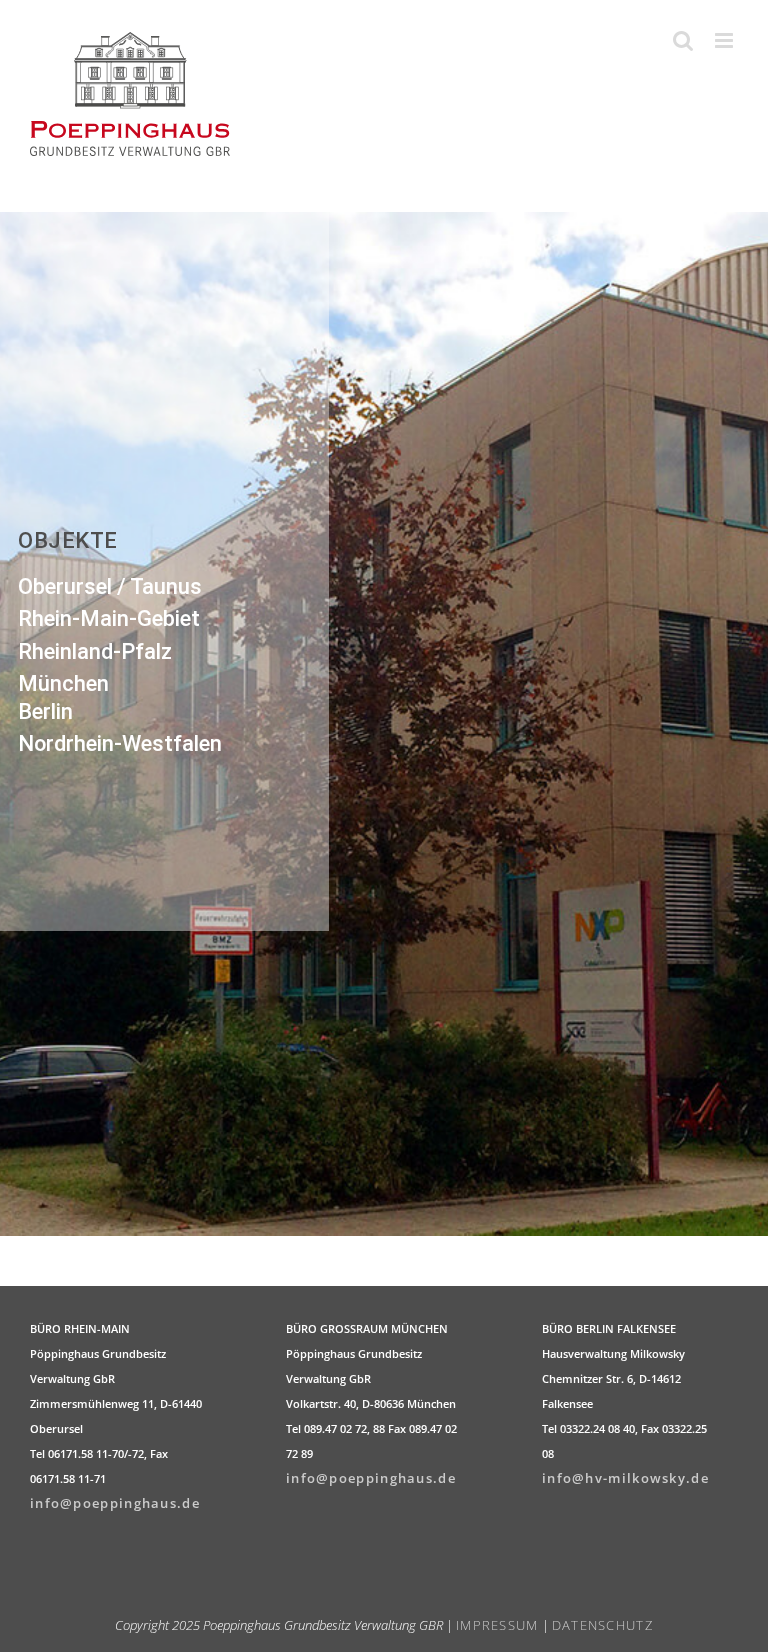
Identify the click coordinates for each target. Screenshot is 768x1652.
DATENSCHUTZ (602, 1625)
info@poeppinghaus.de (115, 1503)
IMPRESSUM (497, 1625)
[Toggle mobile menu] (726, 40)
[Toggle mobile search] (684, 40)
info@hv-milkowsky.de (625, 1478)
